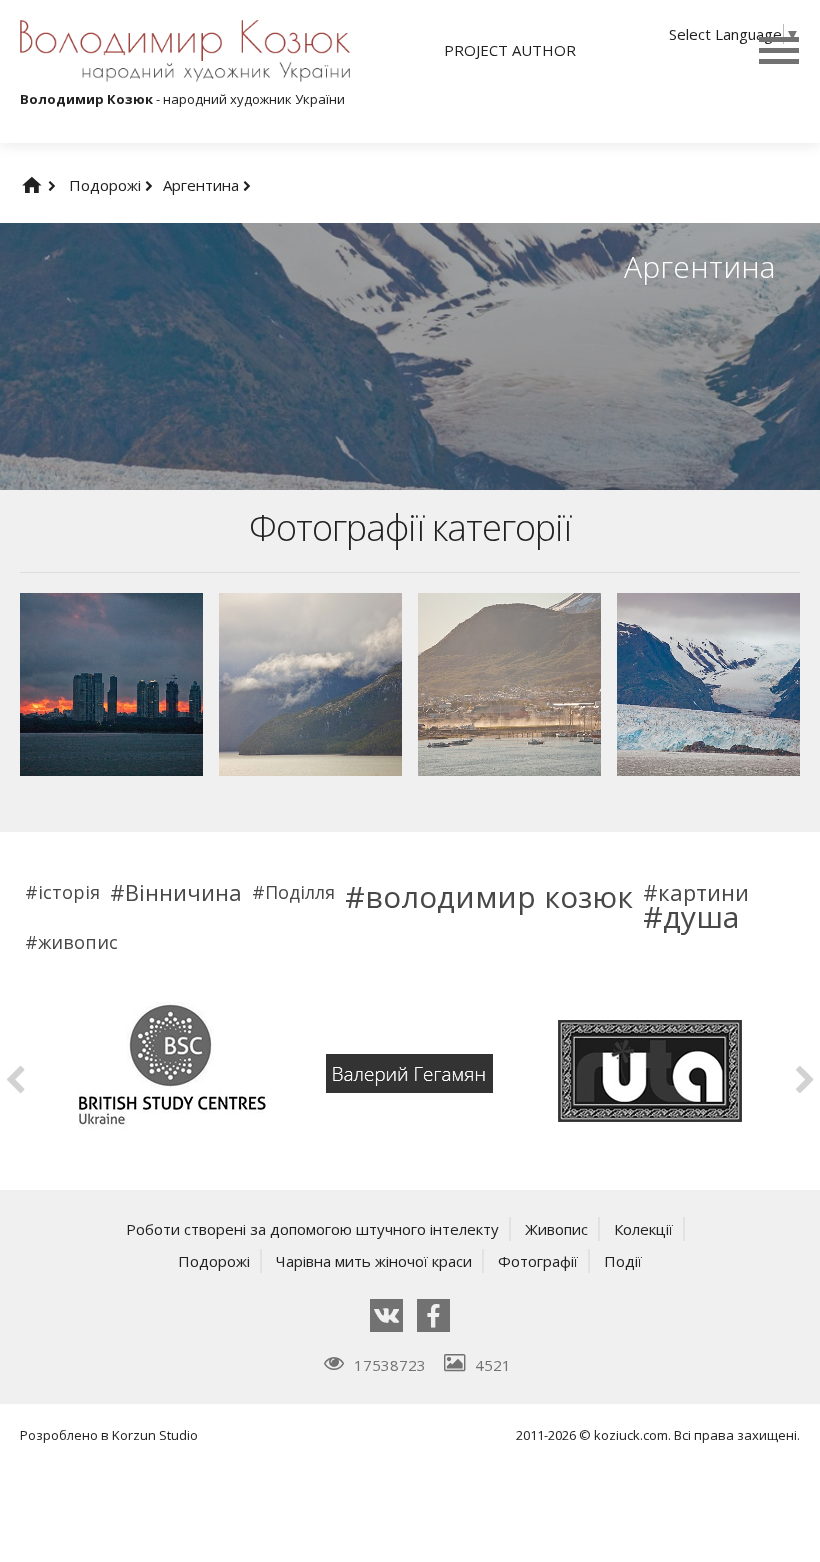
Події (623, 1261)
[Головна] (52, 185)
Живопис (556, 1229)
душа (701, 917)
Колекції (643, 1229)
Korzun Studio (155, 1435)
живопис (78, 942)
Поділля (300, 892)
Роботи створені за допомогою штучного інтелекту (312, 1229)
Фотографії (538, 1261)
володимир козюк (499, 897)
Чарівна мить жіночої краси (374, 1261)
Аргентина (203, 185)
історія (69, 892)
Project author (510, 50)
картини (703, 892)
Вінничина (183, 892)
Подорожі (107, 185)
